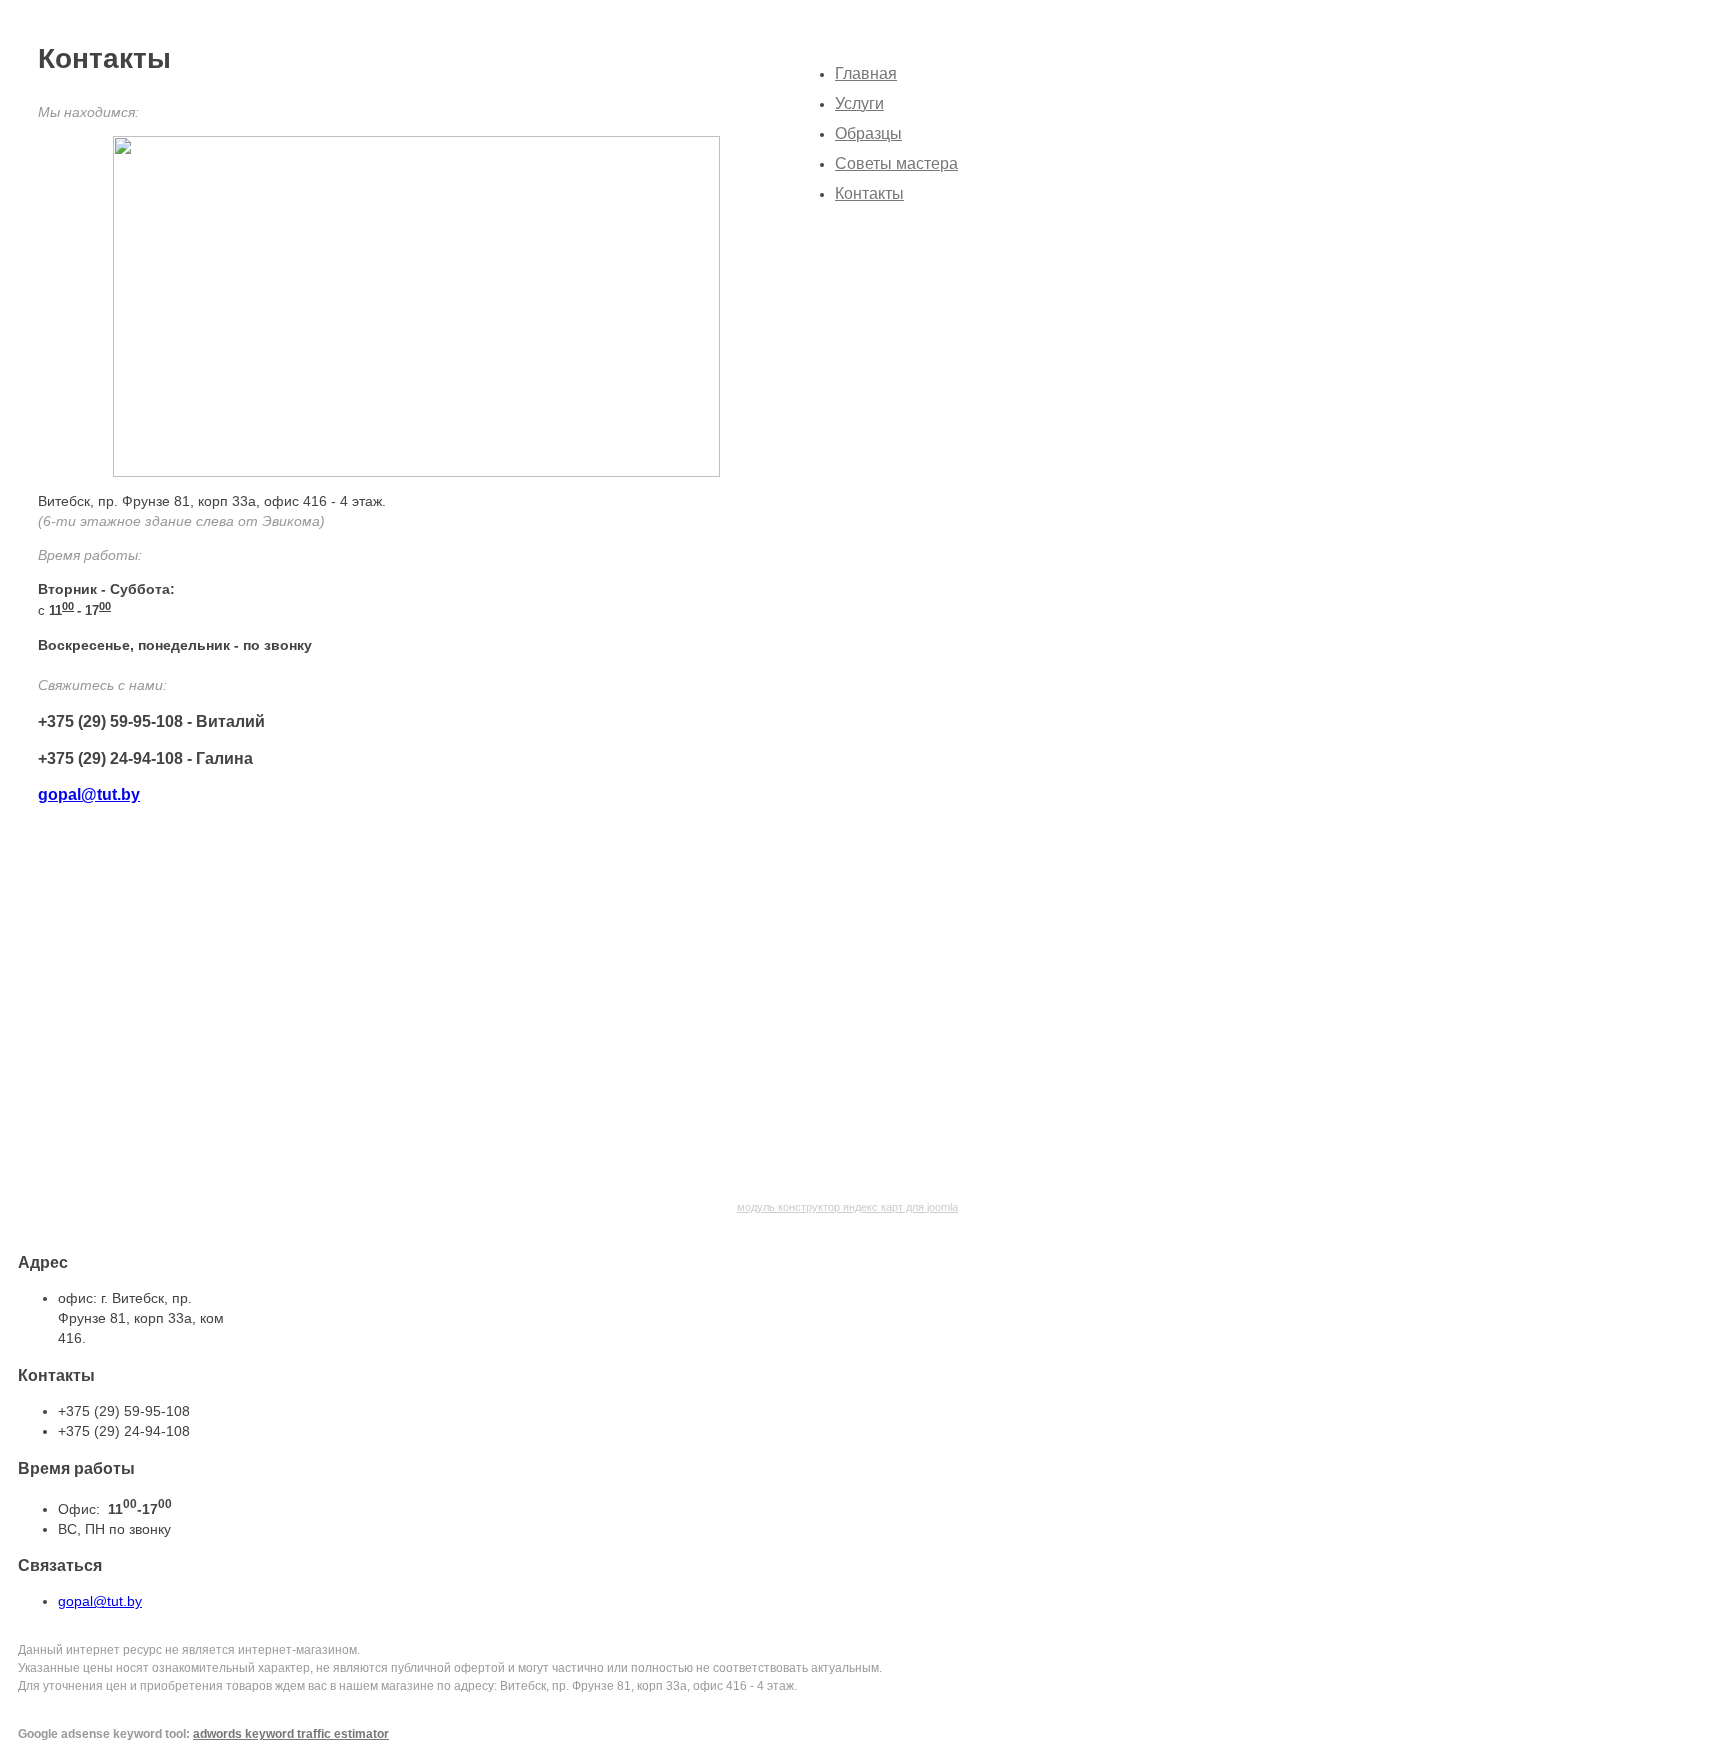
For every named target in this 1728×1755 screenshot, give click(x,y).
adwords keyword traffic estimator (291, 1734)
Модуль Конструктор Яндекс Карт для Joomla (847, 1207)
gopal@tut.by (89, 794)
